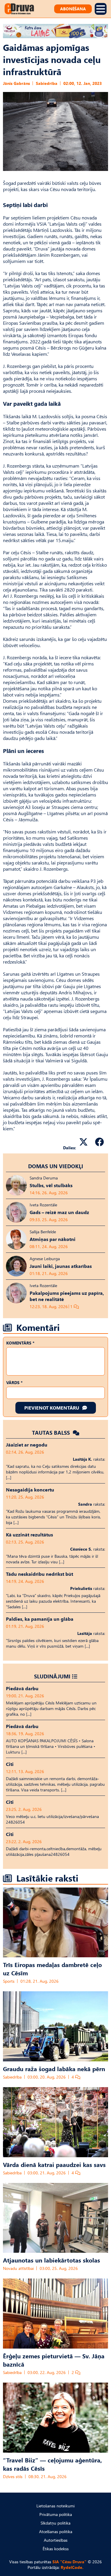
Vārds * (14, 1382)
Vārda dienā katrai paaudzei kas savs (54, 2164)
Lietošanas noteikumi (55, 2506)
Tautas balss (52, 1432)
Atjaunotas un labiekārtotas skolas (52, 2260)
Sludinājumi (52, 1676)
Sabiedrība (47, 83)
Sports (9, 1981)
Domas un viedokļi (56, 1166)
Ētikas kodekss (56, 2549)
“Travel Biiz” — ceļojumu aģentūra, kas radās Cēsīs (52, 2464)
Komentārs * (20, 1343)
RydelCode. (72, 2567)
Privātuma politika (56, 2514)
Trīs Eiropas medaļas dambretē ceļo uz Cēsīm (52, 1969)
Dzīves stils (13, 2476)
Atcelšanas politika (56, 2531)
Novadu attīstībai (18, 2268)
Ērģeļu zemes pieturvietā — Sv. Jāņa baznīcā (54, 2360)
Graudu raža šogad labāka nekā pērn (54, 2068)
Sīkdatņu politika (55, 2523)
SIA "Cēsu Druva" (69, 2562)
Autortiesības (56, 2540)
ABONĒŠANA (73, 9)
